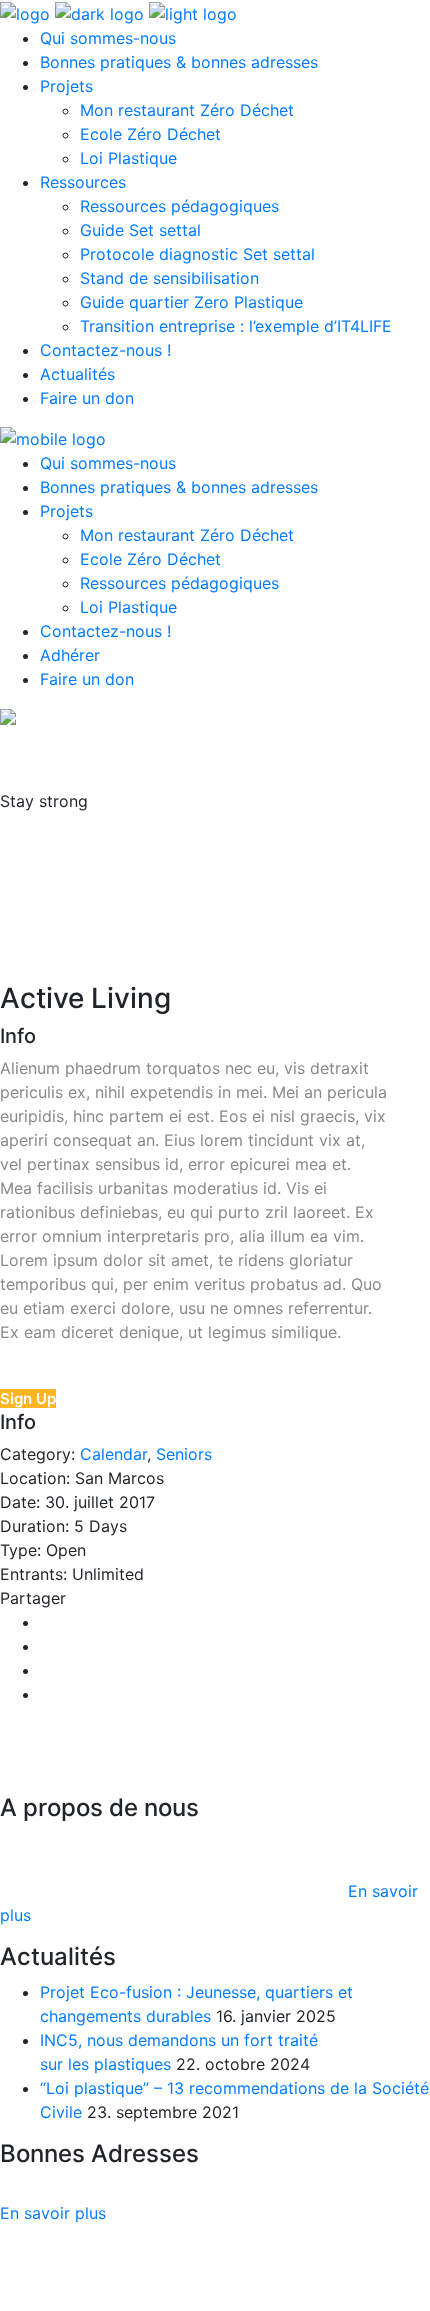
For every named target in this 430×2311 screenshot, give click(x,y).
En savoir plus (53, 2213)
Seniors (184, 1454)
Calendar (113, 1454)
